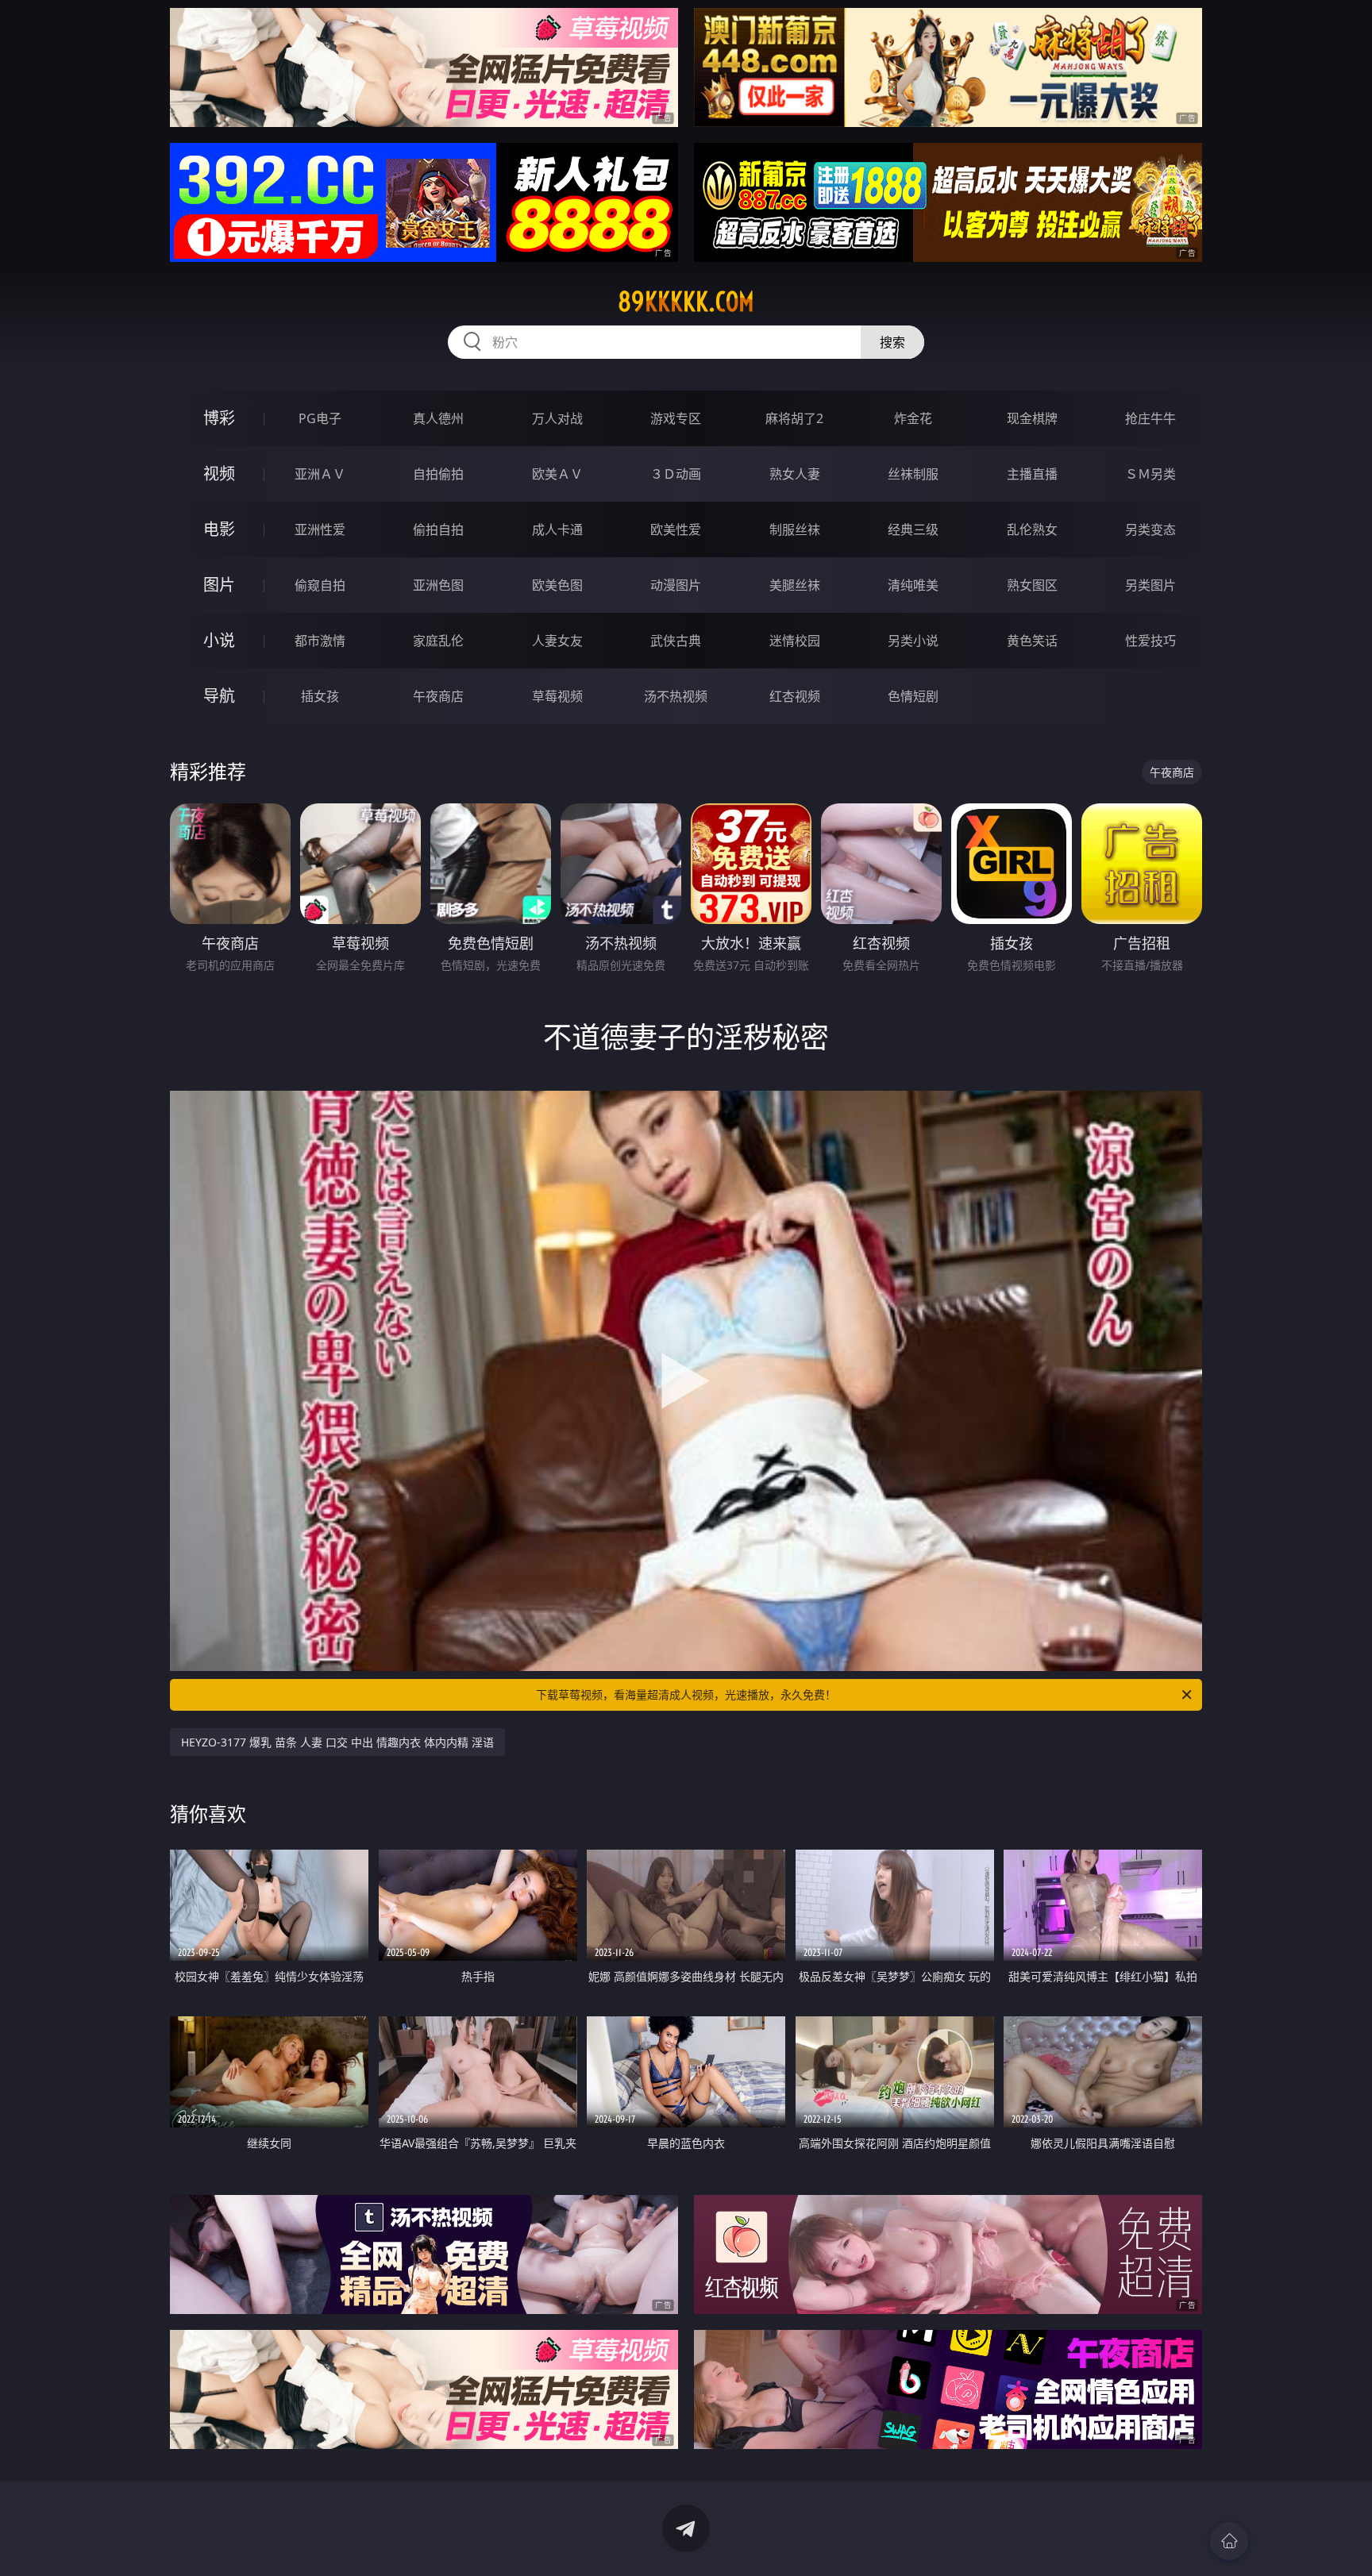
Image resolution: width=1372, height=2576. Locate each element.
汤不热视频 (676, 696)
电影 (219, 529)
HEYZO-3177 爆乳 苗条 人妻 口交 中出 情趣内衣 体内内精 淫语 (337, 1742)
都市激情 (320, 641)
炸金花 (913, 418)
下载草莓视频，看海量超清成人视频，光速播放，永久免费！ (686, 1694)
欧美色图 (557, 585)
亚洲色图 (438, 585)
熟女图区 (1032, 585)
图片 (219, 585)
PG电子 (320, 418)
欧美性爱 (676, 529)
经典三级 (913, 529)
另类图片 (1150, 585)
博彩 (219, 418)
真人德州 (438, 418)
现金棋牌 (1032, 418)
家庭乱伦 (438, 641)
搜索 (892, 342)
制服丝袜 (795, 529)
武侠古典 (676, 641)
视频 (219, 474)
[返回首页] (1229, 2541)
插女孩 (320, 696)
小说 (219, 640)
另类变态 (1150, 529)
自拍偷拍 (438, 474)
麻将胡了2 (794, 418)
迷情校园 (795, 641)
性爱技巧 (1150, 641)
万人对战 (557, 418)
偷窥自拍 (320, 585)
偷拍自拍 (438, 529)
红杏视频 (795, 696)
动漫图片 (676, 585)
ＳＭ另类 (1150, 474)
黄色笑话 (1032, 641)
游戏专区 (676, 418)
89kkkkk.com (686, 302)
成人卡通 (557, 529)
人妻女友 (557, 641)
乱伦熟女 (1032, 529)
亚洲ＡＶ (320, 474)
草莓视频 (557, 696)
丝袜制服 (913, 474)
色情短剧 (913, 696)
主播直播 (1032, 474)
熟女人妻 (795, 474)
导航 (219, 696)
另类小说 (913, 641)
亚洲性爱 (320, 529)
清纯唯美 (913, 585)
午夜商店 (438, 696)
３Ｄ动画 (676, 474)
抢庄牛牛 (1150, 418)
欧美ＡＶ (557, 474)
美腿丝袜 (795, 585)
